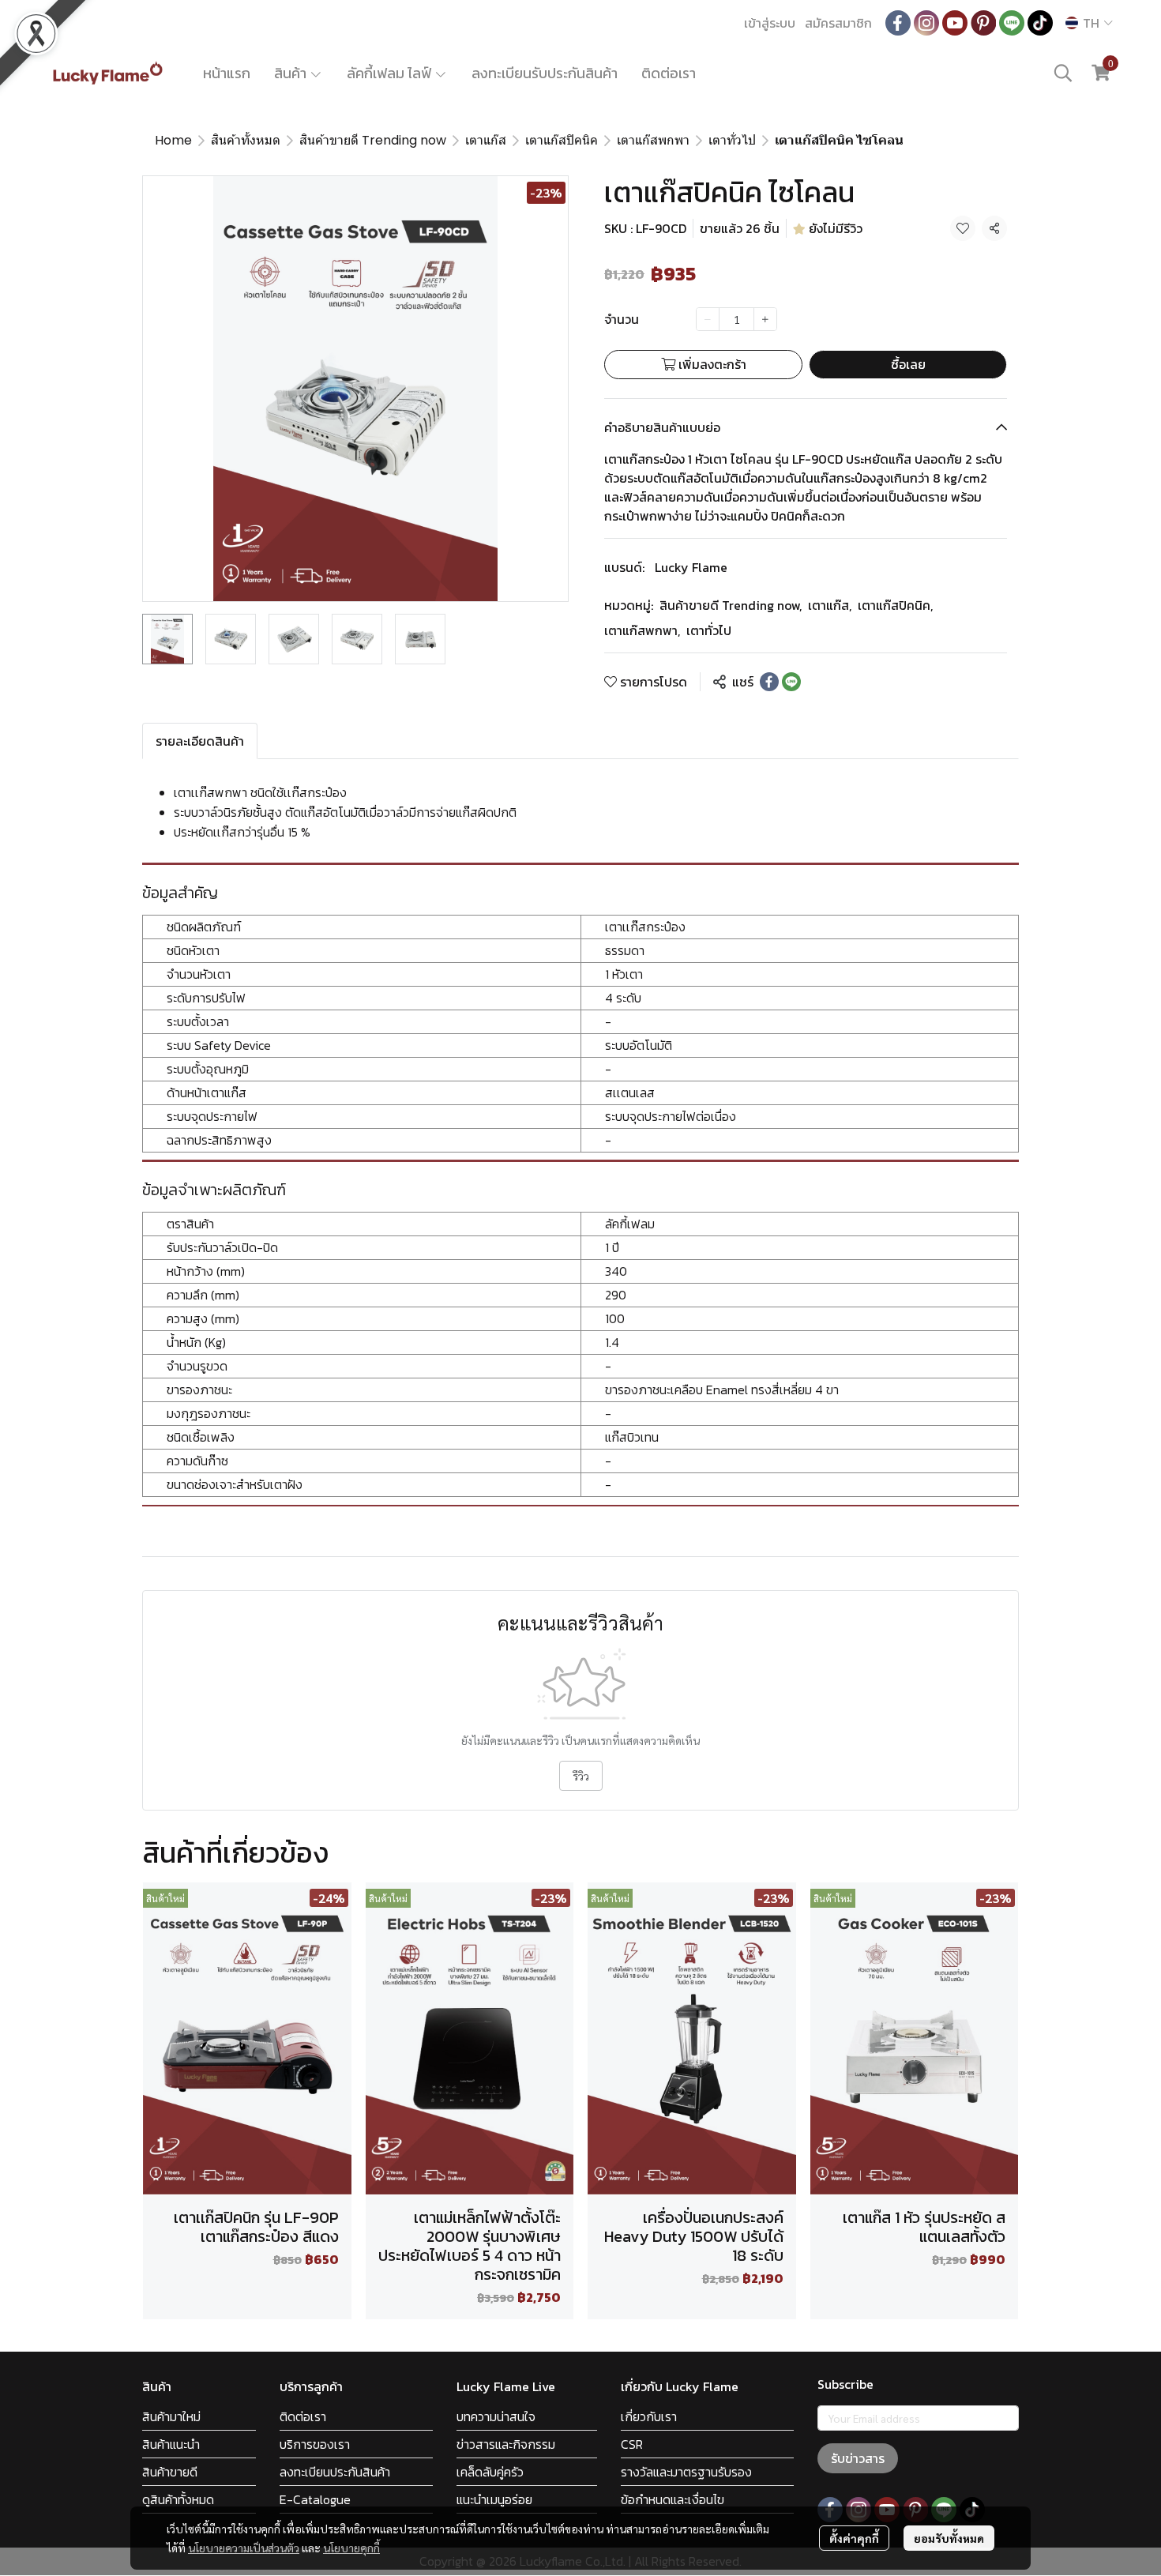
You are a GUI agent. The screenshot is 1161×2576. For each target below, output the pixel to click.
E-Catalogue (315, 2499)
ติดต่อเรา (669, 73)
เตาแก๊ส (486, 140)
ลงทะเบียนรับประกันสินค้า (545, 73)
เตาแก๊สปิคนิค (562, 140)
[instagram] (926, 23)
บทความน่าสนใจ (496, 2416)
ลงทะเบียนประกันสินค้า (335, 2472)
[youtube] (955, 23)
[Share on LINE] (791, 682)
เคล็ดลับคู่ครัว (490, 2472)
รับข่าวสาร (858, 2458)
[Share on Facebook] (769, 682)
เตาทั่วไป (732, 140)
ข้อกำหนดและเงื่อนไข (673, 2499)
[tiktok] (1040, 23)
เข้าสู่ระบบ (770, 23)
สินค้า (292, 73)
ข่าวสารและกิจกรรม (506, 2444)
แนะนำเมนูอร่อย (494, 2499)
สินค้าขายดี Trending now (373, 140)
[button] (1089, 23)
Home (173, 140)
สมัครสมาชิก (838, 23)
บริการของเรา (315, 2444)
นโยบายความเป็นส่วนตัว (244, 2548)
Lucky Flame (691, 567)
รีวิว (581, 1776)
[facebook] (898, 23)
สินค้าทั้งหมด (246, 140)
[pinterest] (983, 23)
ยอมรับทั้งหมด (949, 2538)
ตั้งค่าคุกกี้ (854, 2538)
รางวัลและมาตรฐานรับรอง (686, 2472)
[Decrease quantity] (708, 319)
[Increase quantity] (765, 319)
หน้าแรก (227, 73)
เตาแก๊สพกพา (653, 140)
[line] (1012, 23)
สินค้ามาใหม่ (171, 2416)
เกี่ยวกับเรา (649, 2416)
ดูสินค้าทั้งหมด (178, 2499)
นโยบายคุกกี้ (351, 2548)
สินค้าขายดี (170, 2472)
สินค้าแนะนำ (171, 2444)
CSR (632, 2444)
